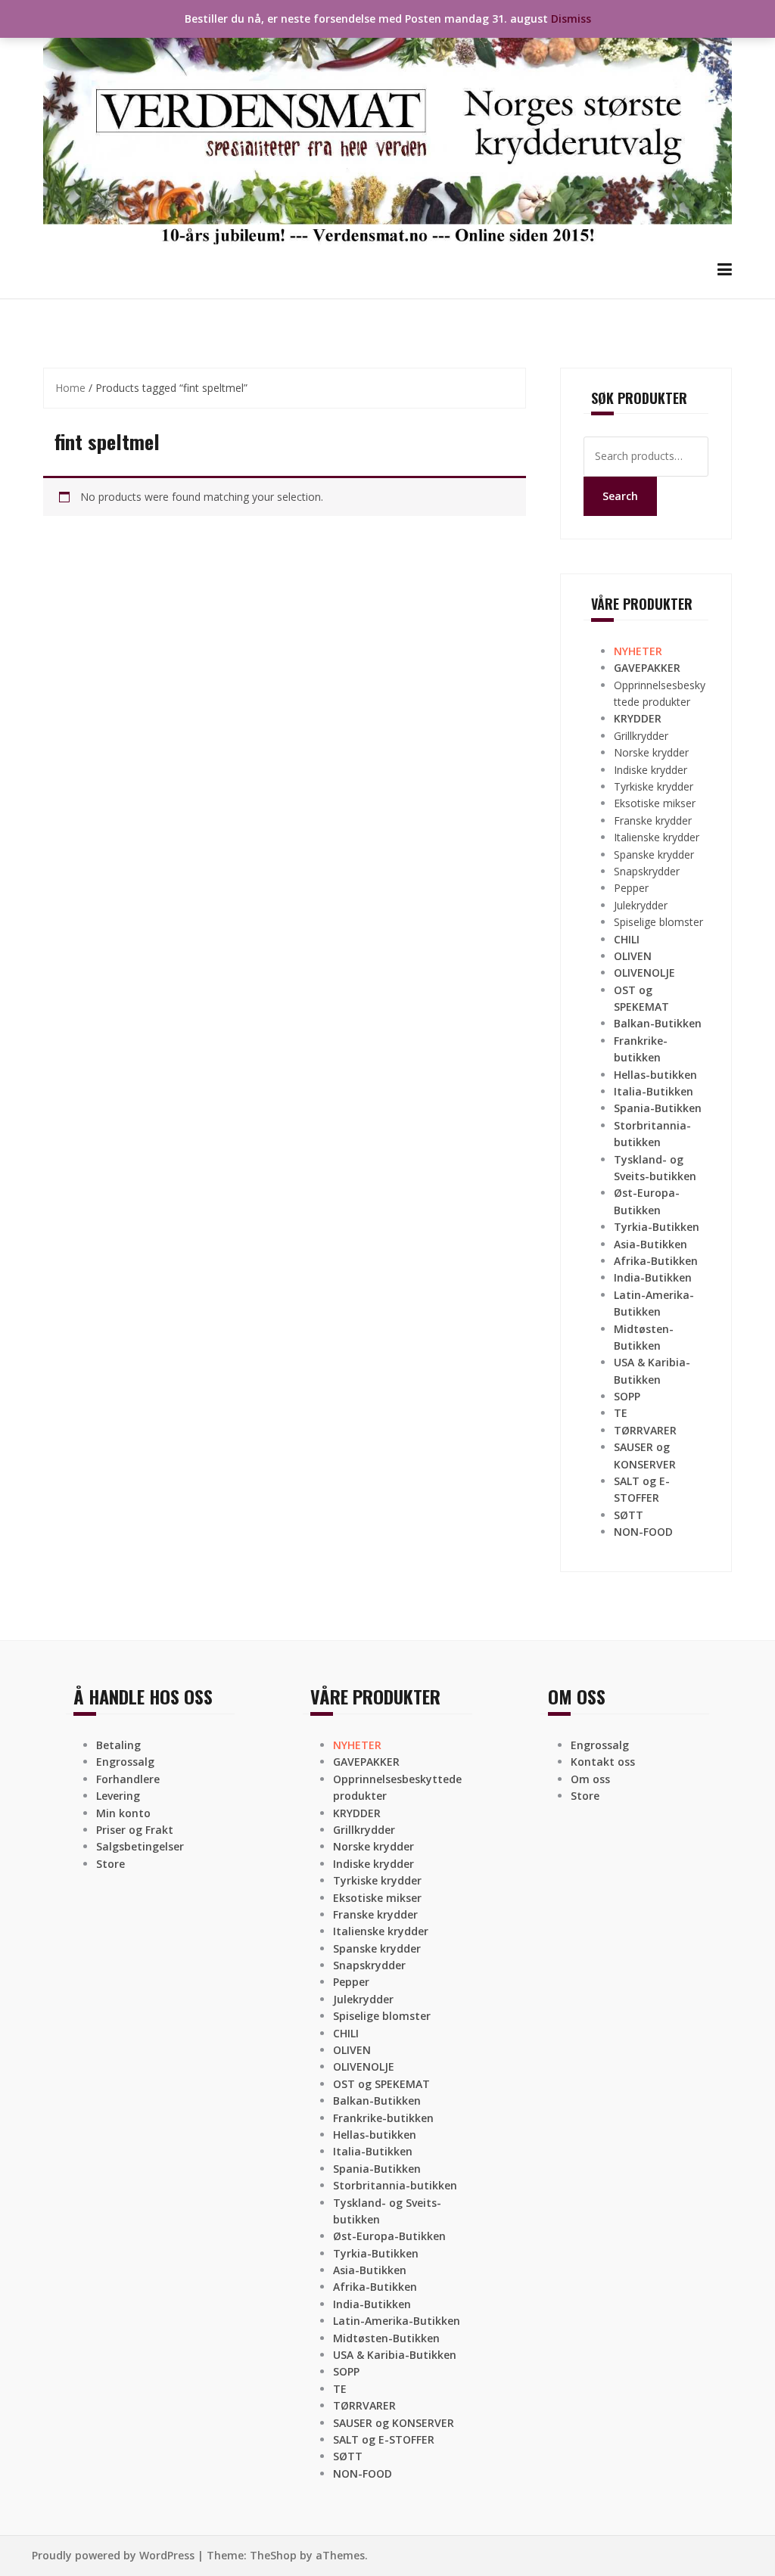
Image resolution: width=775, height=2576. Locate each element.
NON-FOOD (643, 1532)
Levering (118, 1796)
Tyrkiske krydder (654, 786)
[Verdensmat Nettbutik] (387, 128)
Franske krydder (653, 820)
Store (110, 1864)
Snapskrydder (647, 871)
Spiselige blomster (658, 922)
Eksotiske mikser (655, 803)
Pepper (631, 888)
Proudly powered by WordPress (113, 2555)
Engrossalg (125, 1762)
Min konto (123, 1813)
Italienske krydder (657, 837)
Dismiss (571, 19)
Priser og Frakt (135, 1830)
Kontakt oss (603, 1762)
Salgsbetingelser (140, 1846)
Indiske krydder (651, 770)
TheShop (273, 2555)
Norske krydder (651, 752)
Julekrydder (641, 905)
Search (620, 496)
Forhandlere (128, 1779)
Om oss (590, 1779)
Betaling (118, 1745)
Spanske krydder (654, 855)
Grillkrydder (641, 736)
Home (70, 388)
